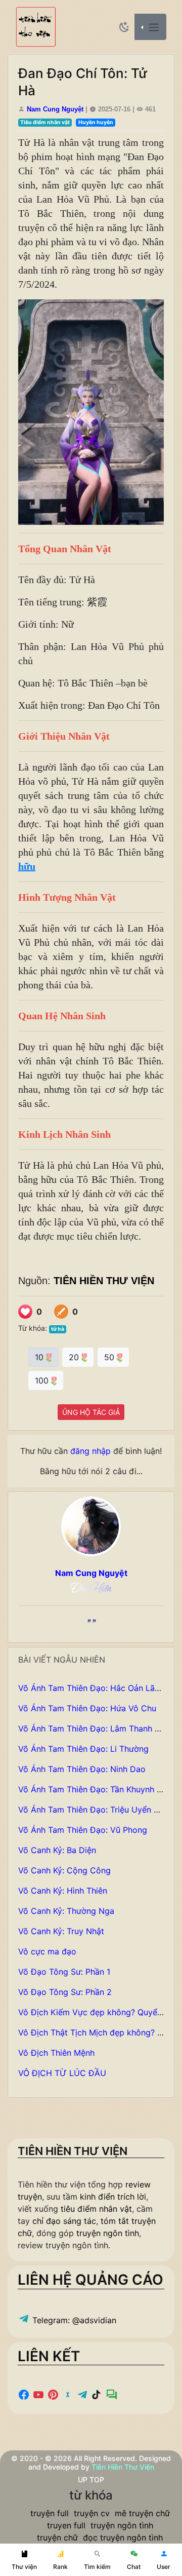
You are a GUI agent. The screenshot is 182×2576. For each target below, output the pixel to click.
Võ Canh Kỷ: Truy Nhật (61, 1931)
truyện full (50, 2513)
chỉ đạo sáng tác (64, 2221)
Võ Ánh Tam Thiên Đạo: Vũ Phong (83, 1830)
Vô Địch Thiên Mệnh (56, 2053)
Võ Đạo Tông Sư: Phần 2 (65, 1992)
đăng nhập (90, 1451)
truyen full (66, 2525)
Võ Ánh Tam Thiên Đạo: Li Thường (83, 1749)
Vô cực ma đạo (47, 1951)
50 (110, 1357)
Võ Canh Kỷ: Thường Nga (66, 1911)
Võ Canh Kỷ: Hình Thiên (63, 1891)
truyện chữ (57, 2537)
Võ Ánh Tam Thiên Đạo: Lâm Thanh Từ (91, 1728)
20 (75, 1357)
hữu (27, 866)
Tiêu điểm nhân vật (45, 122)
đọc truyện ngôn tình (123, 2537)
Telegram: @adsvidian (73, 2320)
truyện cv (92, 2513)
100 (43, 1380)
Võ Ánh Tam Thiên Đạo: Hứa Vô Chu (87, 1708)
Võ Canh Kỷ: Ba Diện (57, 1850)
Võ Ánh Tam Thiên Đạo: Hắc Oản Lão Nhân (100, 1688)
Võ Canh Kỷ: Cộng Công (64, 1870)
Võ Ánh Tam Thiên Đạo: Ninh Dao (82, 1769)
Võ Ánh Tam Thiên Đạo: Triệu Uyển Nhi (92, 1810)
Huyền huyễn (96, 122)
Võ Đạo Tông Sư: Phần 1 (64, 1972)
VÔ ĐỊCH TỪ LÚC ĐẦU (62, 2073)
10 (40, 1357)
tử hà (58, 1329)
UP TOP (91, 2479)
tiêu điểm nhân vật (96, 2209)
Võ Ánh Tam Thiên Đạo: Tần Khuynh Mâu (96, 1789)
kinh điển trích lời (113, 2197)
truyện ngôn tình (108, 2233)
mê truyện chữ (142, 2513)
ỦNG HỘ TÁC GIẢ (91, 1412)
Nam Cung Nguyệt (55, 109)
